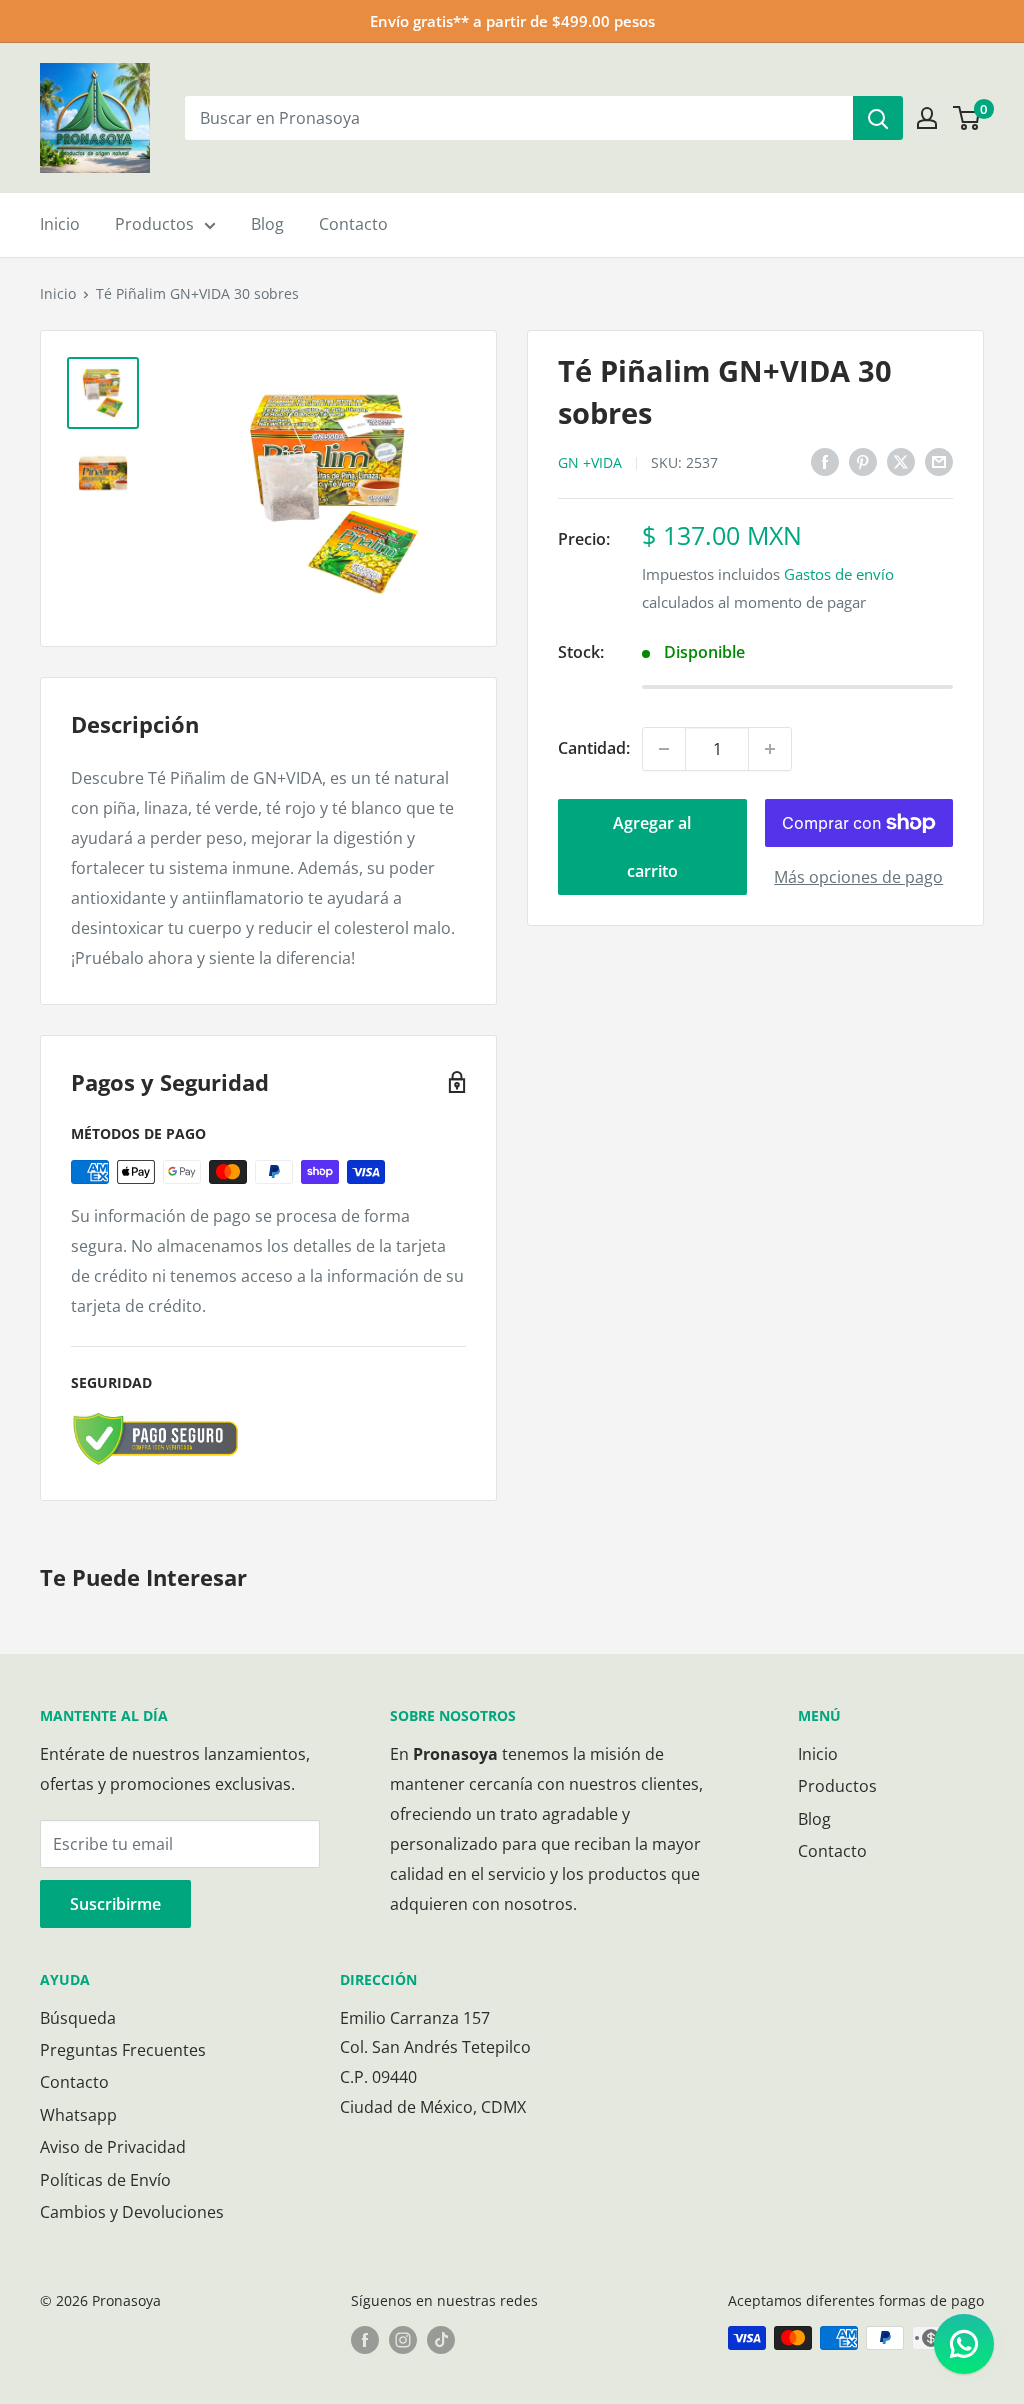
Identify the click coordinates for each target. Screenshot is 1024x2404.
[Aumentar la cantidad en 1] (770, 749)
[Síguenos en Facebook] (365, 2340)
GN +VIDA (590, 462)
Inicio (60, 224)
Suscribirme (115, 1904)
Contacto (353, 224)
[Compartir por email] (939, 461)
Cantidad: (594, 748)
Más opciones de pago (858, 877)
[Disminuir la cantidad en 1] (664, 749)
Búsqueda (78, 2018)
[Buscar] (878, 118)
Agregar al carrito (652, 847)
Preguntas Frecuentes (123, 2050)
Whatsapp (78, 2115)
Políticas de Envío (105, 2180)
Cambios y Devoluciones (132, 2212)
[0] (967, 118)
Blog (267, 224)
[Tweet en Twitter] (901, 461)
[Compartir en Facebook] (825, 461)
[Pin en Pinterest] (863, 461)
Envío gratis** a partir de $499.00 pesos (512, 21)
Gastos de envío (839, 574)
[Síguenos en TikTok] (441, 2340)
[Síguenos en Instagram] (403, 2340)
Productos (154, 224)
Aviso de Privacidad (113, 2147)
